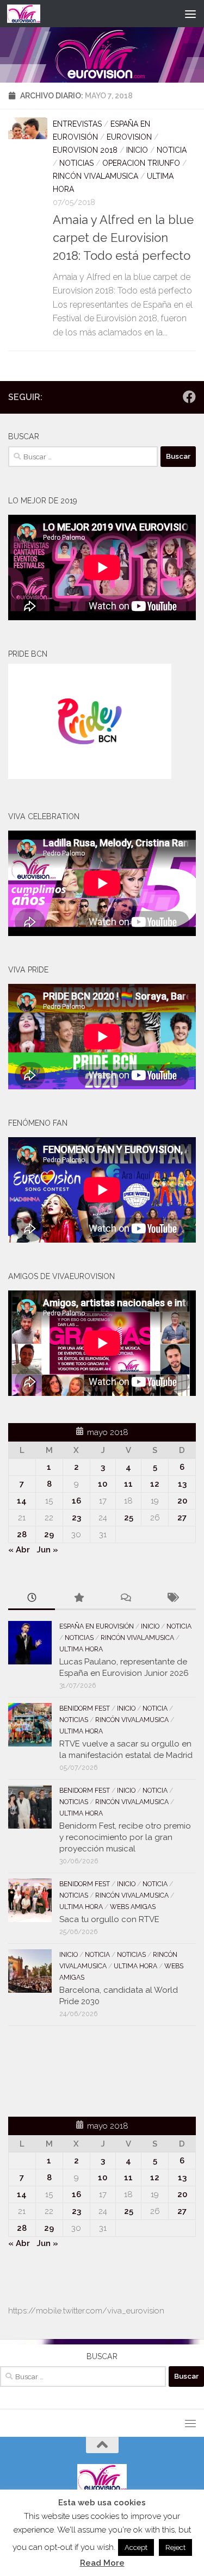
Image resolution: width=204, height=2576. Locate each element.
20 (182, 1501)
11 (128, 1484)
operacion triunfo (141, 163)
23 (76, 1518)
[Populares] (78, 1598)
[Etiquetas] (172, 1598)
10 (103, 1484)
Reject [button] (175, 2547)
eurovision (129, 137)
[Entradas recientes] (32, 1598)
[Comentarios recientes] (126, 1598)
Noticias (76, 163)
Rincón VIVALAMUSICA (95, 176)
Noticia (172, 150)
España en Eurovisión (97, 1626)
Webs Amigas (133, 1907)
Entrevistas (77, 124)
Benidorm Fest (85, 1708)
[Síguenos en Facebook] (189, 397)
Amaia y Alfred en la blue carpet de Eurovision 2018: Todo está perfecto (123, 238)
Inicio (137, 150)
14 (22, 1501)
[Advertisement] (72, 2069)
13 (182, 1484)
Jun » (47, 1550)
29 (49, 1535)
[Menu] (190, 14)
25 (129, 1518)
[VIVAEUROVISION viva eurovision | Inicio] (29, 14)
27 (182, 1518)
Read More (102, 2563)
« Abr (19, 1550)
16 (76, 1501)
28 (22, 1535)
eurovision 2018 (85, 150)
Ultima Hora (81, 1649)
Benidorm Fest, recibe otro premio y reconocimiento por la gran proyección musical (125, 1837)
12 (155, 1484)
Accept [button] (136, 2547)
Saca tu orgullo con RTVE (109, 1919)
